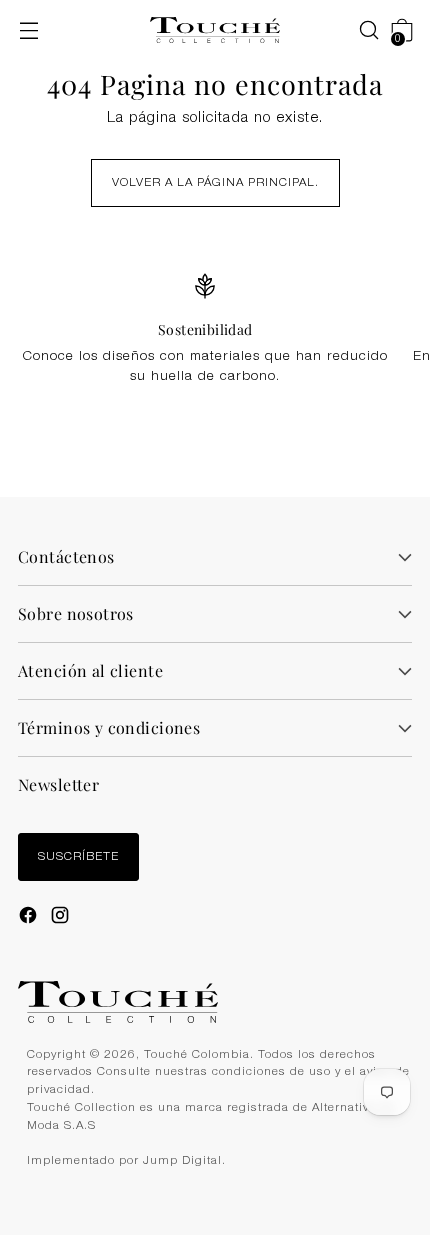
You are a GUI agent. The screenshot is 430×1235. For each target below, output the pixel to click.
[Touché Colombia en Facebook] (30, 918)
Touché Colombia (197, 1055)
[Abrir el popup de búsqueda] (358, 30)
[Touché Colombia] (215, 30)
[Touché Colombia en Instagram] (62, 918)
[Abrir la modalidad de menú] (28, 30)
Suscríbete (78, 857)
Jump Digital (182, 1161)
